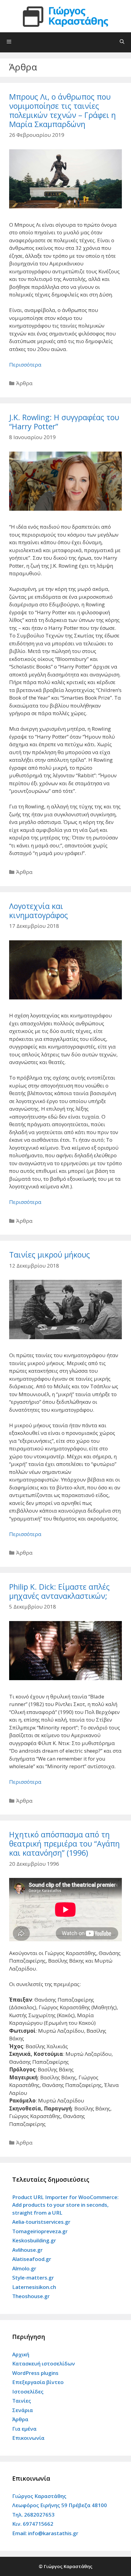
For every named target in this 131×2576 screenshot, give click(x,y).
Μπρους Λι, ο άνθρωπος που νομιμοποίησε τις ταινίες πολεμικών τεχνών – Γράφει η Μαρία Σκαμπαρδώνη (62, 110)
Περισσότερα (25, 365)
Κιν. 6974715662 (33, 2524)
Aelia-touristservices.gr (41, 2222)
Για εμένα (24, 2429)
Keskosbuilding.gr (34, 2240)
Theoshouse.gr (31, 2296)
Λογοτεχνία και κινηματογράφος (39, 910)
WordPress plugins (35, 2373)
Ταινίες (22, 2401)
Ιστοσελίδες (28, 2391)
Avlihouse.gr (27, 2250)
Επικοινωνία (28, 2438)
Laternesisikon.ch (34, 2287)
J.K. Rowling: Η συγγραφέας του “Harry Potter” (64, 422)
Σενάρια (23, 2410)
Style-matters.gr (33, 2278)
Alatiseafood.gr (32, 2259)
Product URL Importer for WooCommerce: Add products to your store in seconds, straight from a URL (65, 2205)
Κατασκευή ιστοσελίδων (44, 2363)
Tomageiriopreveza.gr (40, 2231)
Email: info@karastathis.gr (45, 2533)
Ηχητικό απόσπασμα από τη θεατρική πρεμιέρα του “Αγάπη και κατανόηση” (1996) (64, 1843)
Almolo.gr (24, 2268)
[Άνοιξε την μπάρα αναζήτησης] (122, 41)
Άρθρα (24, 383)
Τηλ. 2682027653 (33, 2515)
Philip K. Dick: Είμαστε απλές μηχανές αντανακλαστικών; (59, 1591)
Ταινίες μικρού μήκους (50, 1254)
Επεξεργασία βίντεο (38, 2382)
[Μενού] (65, 42)
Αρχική (21, 2354)
